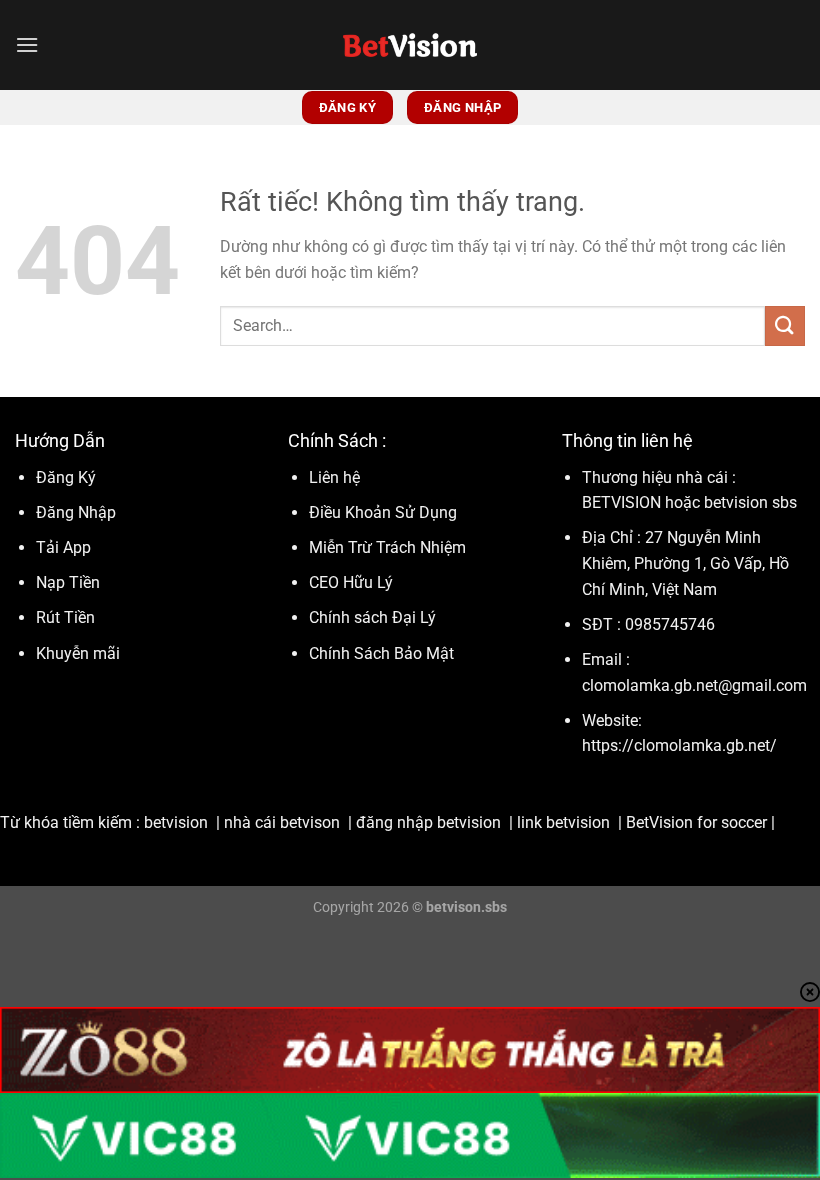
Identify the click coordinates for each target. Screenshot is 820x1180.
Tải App (63, 547)
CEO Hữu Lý (351, 582)
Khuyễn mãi (78, 653)
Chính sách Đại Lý (372, 617)
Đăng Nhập (76, 512)
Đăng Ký (66, 477)
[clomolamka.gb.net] (410, 45)
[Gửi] (785, 325)
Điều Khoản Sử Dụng (385, 512)
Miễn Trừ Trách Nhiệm (387, 547)
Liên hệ (334, 477)
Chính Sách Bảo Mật (381, 653)
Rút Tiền (65, 617)
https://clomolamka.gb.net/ (679, 745)
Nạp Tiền (70, 582)
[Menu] (27, 44)
